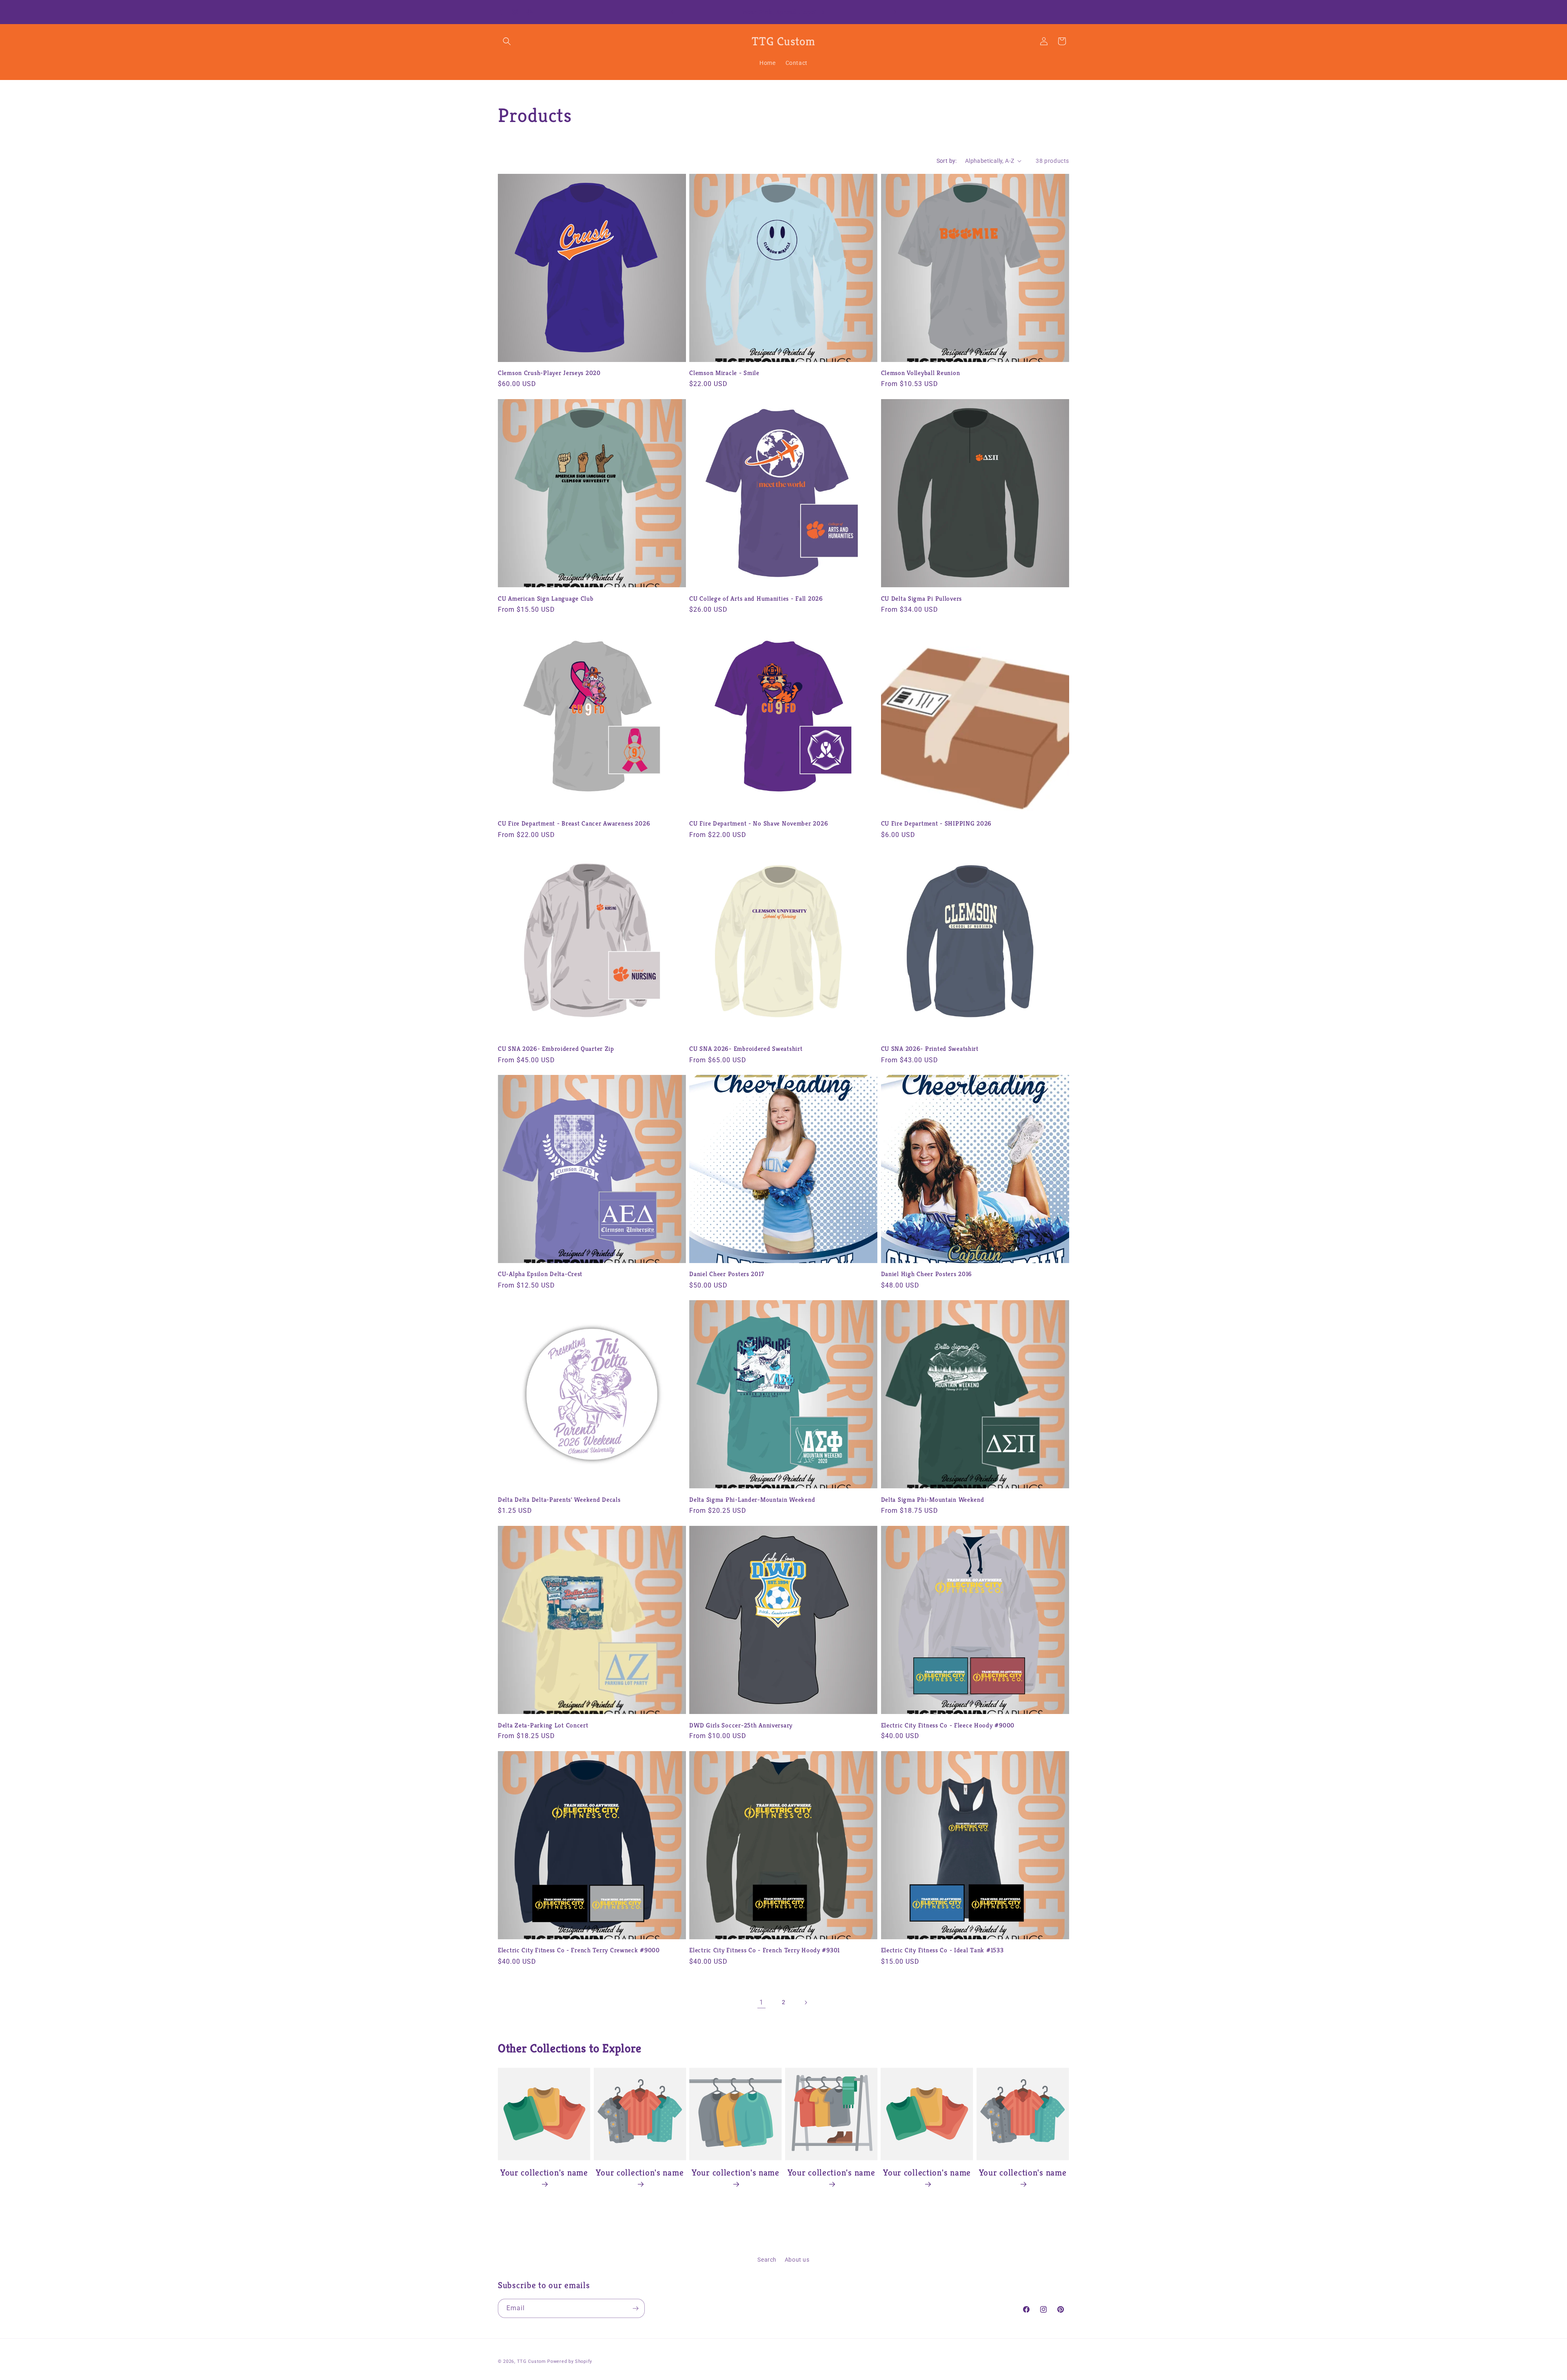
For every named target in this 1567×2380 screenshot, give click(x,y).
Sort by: (947, 161)
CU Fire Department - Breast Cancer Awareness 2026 (574, 823)
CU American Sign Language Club (546, 598)
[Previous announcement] (672, 12)
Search (767, 2260)
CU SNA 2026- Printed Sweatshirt (930, 1049)
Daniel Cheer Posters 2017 (727, 1274)
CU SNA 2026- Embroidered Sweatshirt (746, 1049)
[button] (507, 41)
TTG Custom (532, 2361)
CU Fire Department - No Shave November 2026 (759, 823)
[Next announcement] (895, 12)
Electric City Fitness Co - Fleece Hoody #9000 (948, 1725)
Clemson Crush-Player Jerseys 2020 (549, 373)
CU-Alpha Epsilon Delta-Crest (540, 1274)
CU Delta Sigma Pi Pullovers (921, 598)
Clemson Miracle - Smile (724, 373)
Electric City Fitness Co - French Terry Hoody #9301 (765, 1950)
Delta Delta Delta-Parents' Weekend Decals (559, 1500)
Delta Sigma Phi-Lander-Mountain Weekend (752, 1500)
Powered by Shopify (570, 2361)
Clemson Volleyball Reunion (921, 373)
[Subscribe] (635, 2308)
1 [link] (761, 2002)
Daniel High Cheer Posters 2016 (927, 1274)
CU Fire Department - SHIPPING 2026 (936, 823)
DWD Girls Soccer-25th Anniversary (741, 1725)
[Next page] (806, 2003)
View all (784, 2214)
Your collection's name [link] (544, 2172)
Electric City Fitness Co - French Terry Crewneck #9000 (579, 1950)
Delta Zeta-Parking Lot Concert (543, 1725)
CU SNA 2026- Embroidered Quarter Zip (556, 1049)
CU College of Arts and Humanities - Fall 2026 (756, 598)
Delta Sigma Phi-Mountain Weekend (933, 1500)
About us (797, 2260)
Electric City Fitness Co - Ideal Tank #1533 (942, 1950)
